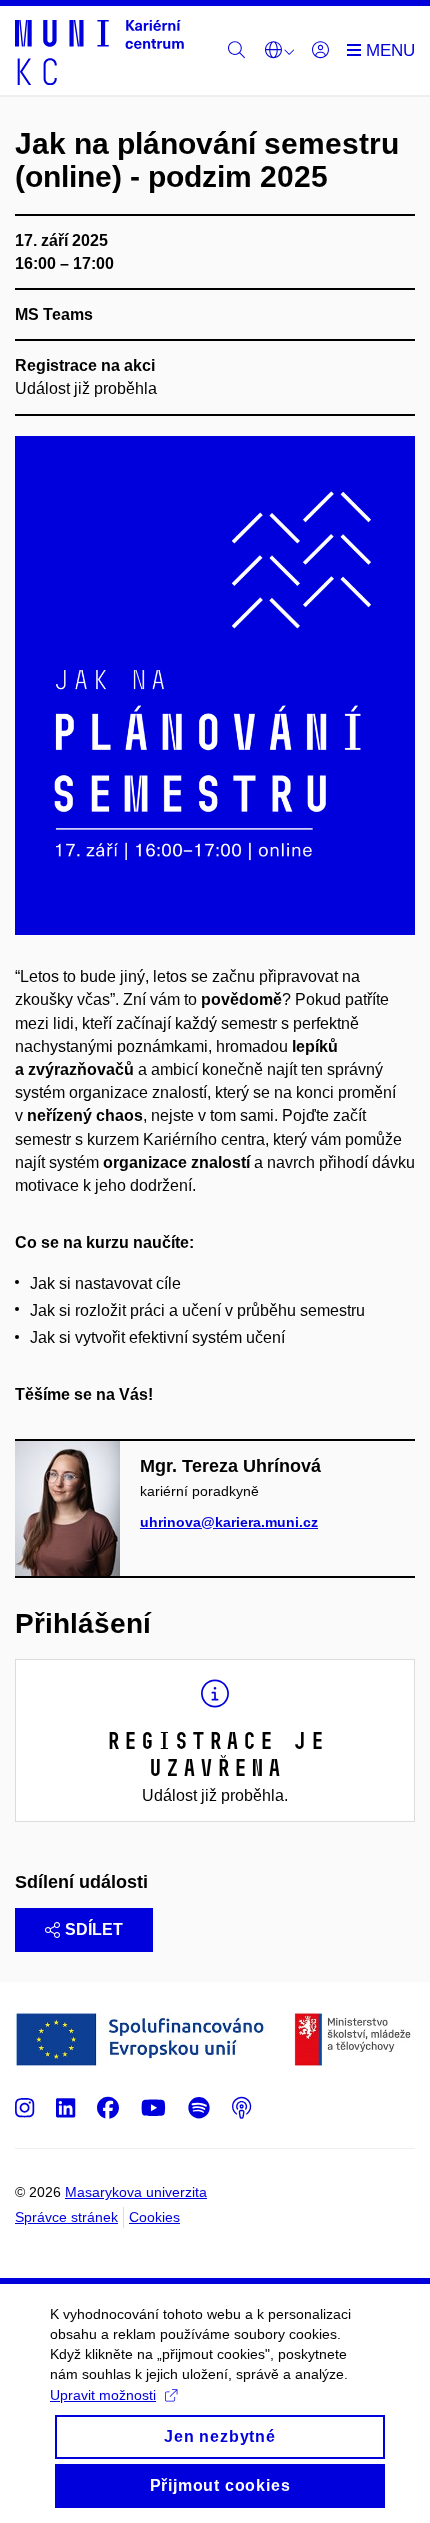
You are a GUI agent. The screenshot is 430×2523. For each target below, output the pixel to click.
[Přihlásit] (320, 51)
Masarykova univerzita (136, 2192)
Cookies (154, 2217)
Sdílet (94, 1929)
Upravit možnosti (103, 2395)
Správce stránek (66, 2217)
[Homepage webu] (99, 51)
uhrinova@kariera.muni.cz (229, 1522)
